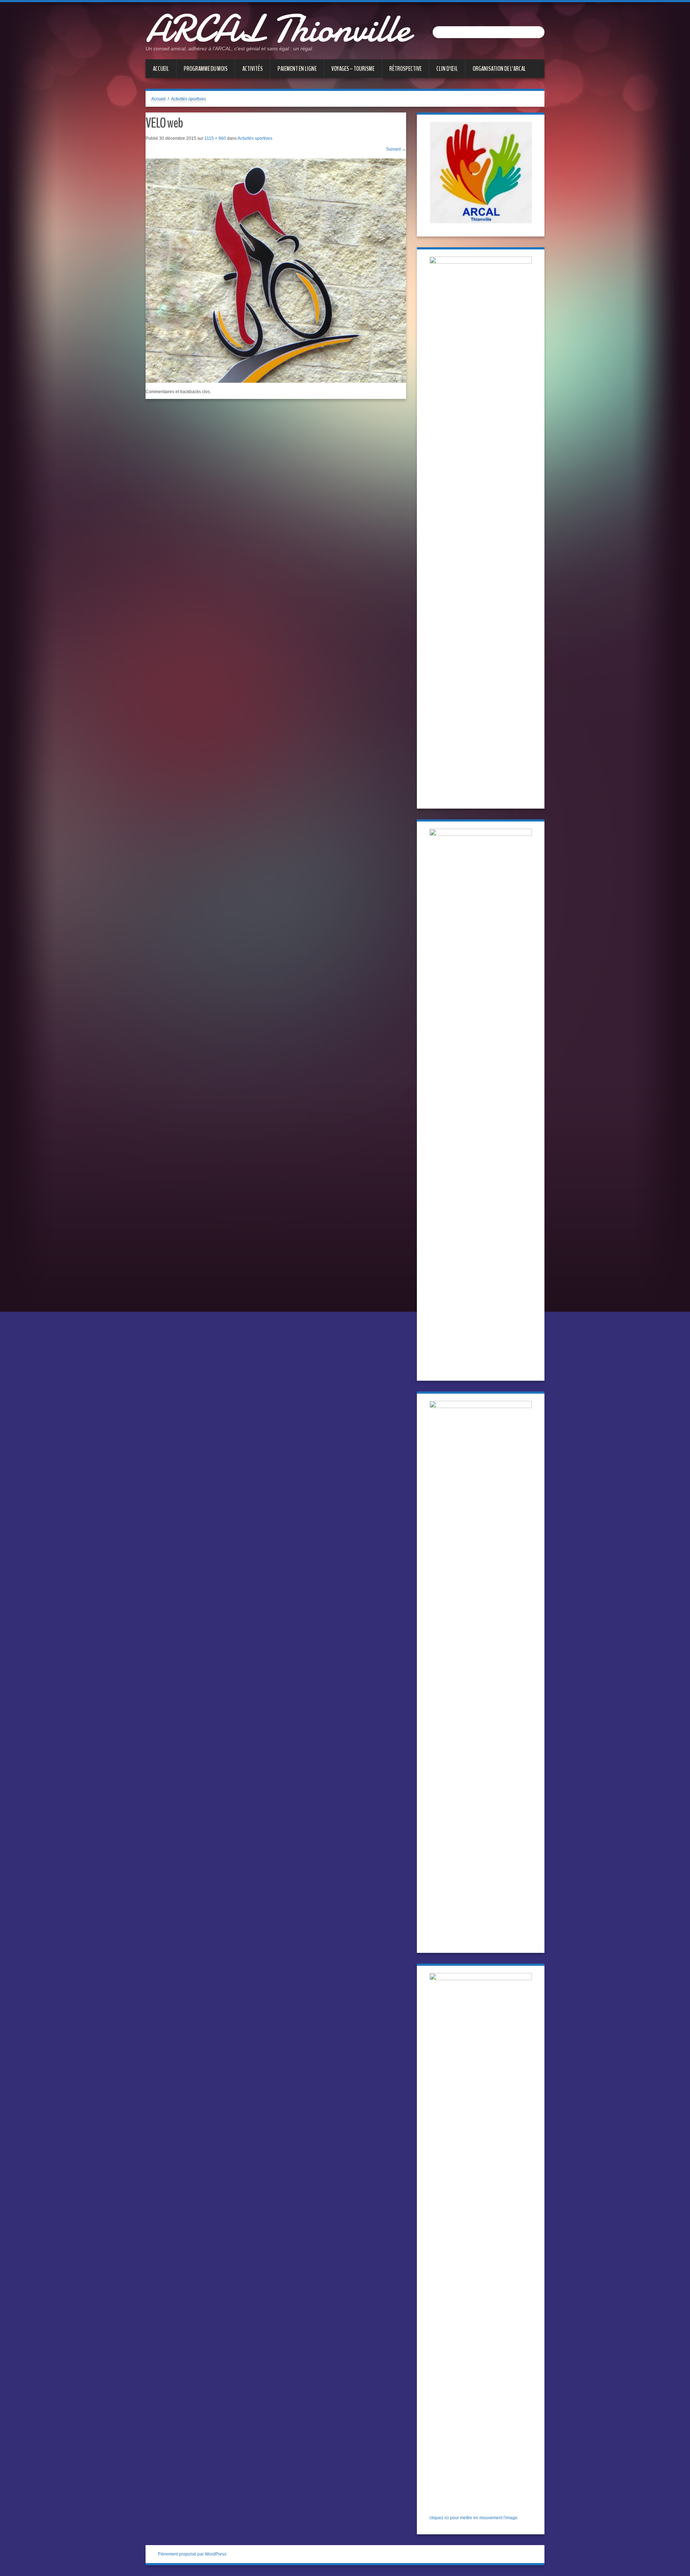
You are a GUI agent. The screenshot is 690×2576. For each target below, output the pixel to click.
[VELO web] (276, 270)
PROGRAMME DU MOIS (206, 69)
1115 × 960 (215, 138)
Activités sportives (188, 99)
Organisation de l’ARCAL (499, 69)
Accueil (161, 69)
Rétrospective (405, 69)
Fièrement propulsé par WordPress (192, 2554)
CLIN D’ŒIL (447, 69)
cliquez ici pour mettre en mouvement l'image (473, 2518)
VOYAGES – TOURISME (353, 69)
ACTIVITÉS (252, 69)
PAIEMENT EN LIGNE (297, 69)
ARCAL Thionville (278, 29)
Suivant (396, 149)
